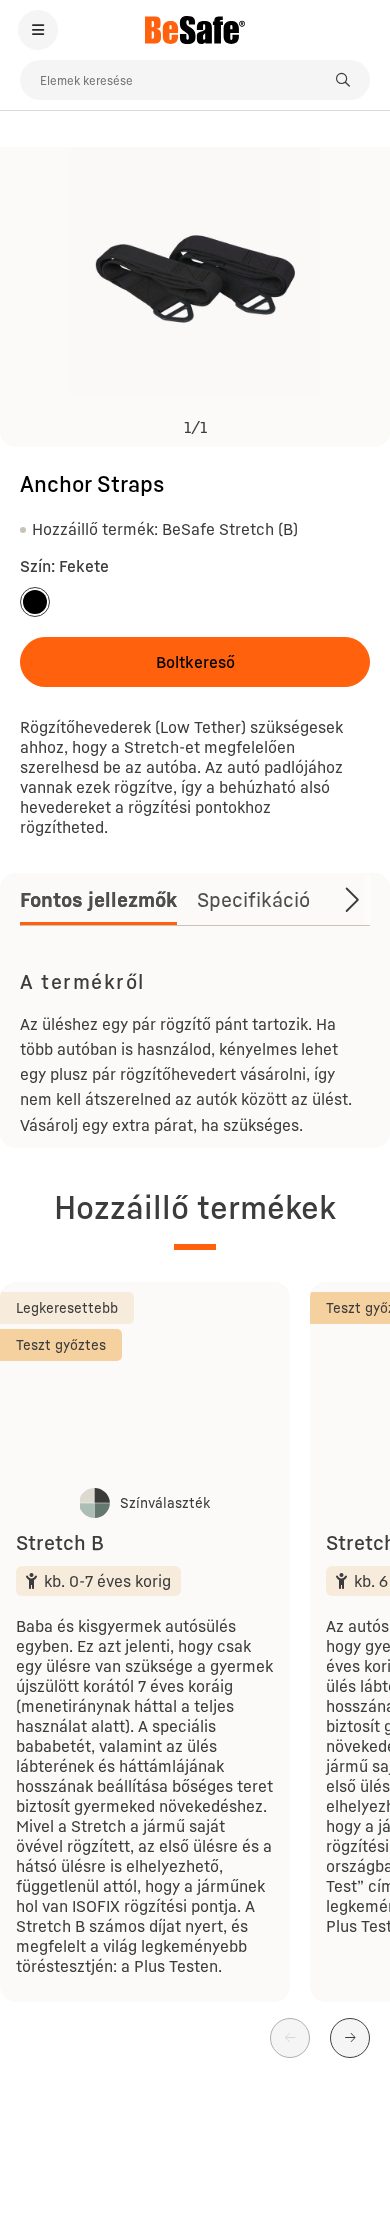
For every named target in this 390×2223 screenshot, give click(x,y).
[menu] (38, 30)
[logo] (195, 30)
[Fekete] (35, 602)
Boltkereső (195, 662)
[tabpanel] (195, 1050)
